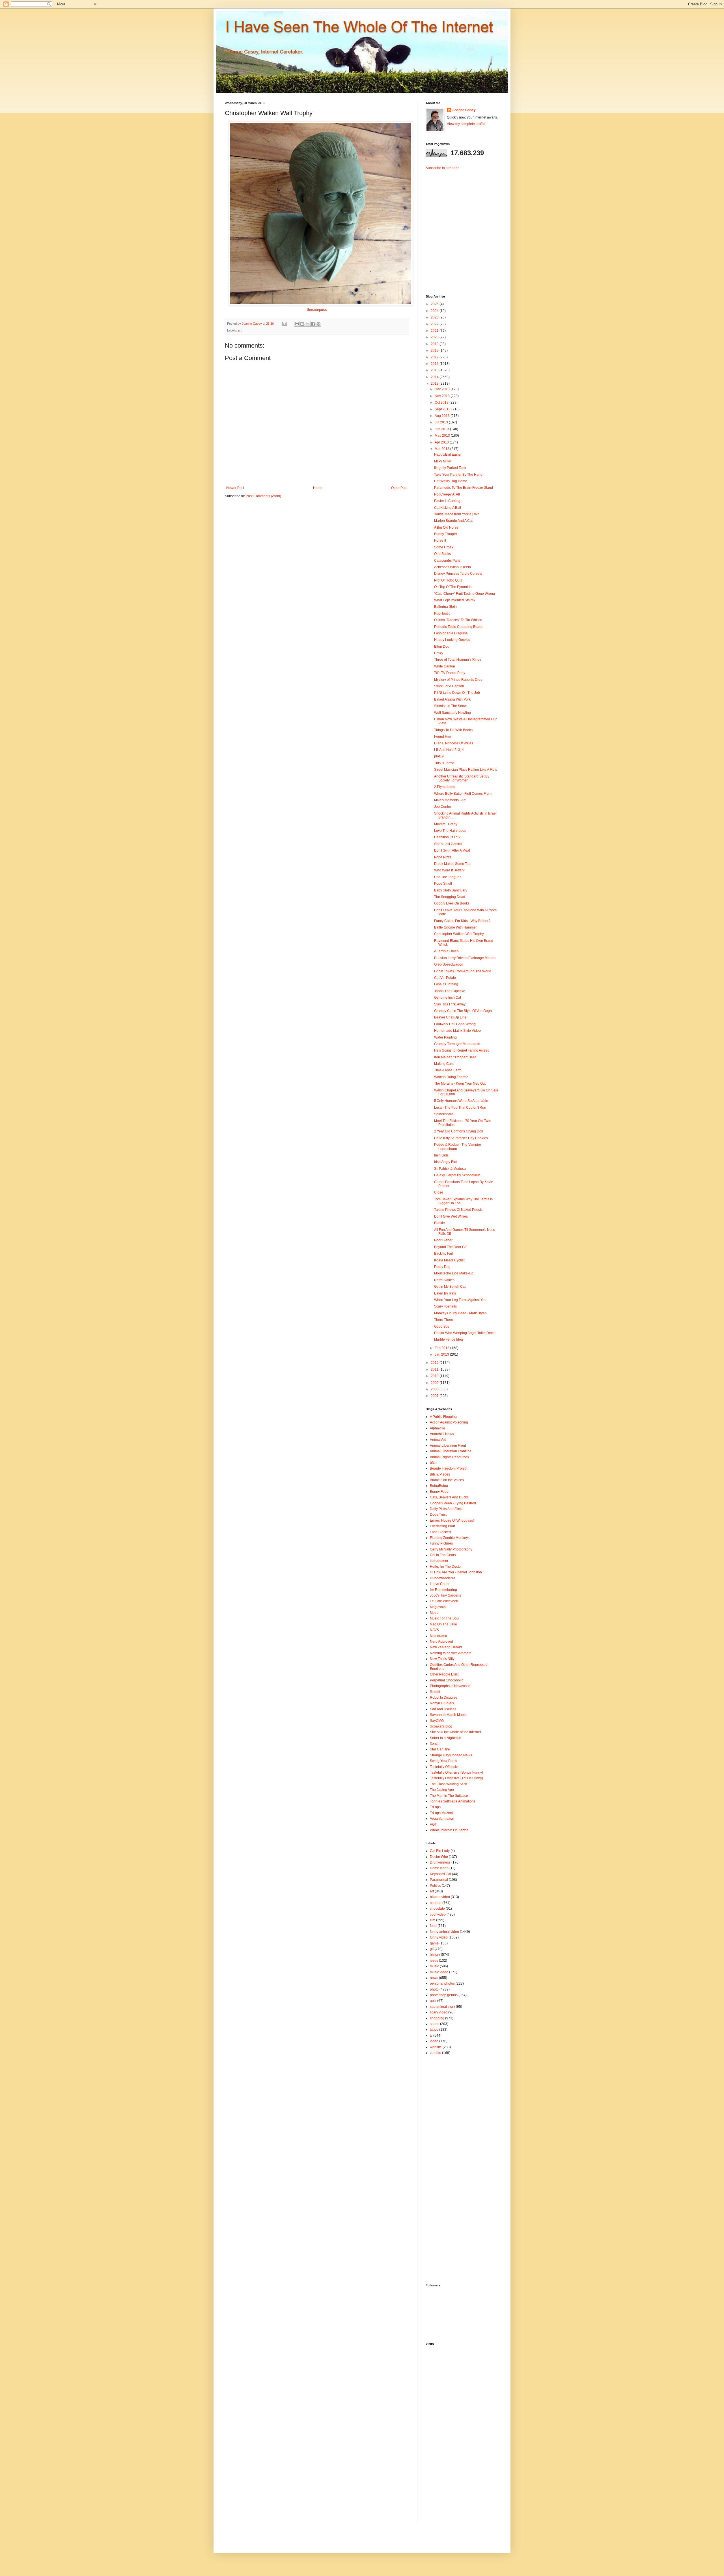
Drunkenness (440, 1862)
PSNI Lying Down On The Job (457, 693)
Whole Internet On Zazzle (449, 1830)
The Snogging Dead (450, 897)
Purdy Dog (442, 1267)
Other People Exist (444, 1674)
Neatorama (439, 1636)
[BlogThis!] (302, 324)
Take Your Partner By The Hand (458, 475)
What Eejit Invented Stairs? (455, 600)
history (435, 1955)
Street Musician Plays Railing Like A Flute (466, 770)
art (240, 330)
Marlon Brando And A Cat (453, 521)
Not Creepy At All (447, 494)
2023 (435, 317)
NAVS (434, 1630)
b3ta (433, 1463)
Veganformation (442, 1819)
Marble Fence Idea (449, 1339)
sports (435, 2024)
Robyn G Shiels (442, 1703)
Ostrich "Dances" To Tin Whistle (458, 620)
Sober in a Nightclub (446, 1738)
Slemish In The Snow (450, 706)
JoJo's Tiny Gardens (445, 1595)
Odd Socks (442, 554)
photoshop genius (444, 1995)
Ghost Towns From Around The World (463, 971)
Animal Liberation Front (448, 1446)
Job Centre (443, 807)
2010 (435, 1376)
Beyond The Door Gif (450, 1247)
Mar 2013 (442, 449)
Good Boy (442, 1326)
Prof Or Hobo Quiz (448, 580)
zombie (436, 2053)
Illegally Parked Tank (450, 468)
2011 (435, 1369)
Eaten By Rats (445, 1293)
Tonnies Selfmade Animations (453, 1801)
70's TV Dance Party (450, 673)
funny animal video (444, 1932)
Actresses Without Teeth (453, 567)
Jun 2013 (442, 429)
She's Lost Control (448, 844)
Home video (439, 1868)
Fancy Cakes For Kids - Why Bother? (462, 921)
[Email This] (297, 324)
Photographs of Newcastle (450, 1686)
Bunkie (439, 1223)
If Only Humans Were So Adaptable (461, 1101)
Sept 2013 (443, 409)
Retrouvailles (444, 1280)
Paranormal (439, 1880)
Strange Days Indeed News (451, 1755)
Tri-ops (435, 1807)
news (434, 1978)
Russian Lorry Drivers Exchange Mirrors (465, 958)
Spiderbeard (444, 1114)
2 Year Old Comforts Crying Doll (459, 1131)
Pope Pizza (443, 857)
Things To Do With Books (453, 730)
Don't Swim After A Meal (452, 850)
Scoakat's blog (441, 1726)
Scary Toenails (445, 1306)
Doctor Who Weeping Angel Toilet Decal (465, 1333)
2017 (435, 357)
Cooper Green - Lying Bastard (453, 1503)
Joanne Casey (252, 324)
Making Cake (444, 1064)
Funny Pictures (441, 1543)
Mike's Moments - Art (450, 800)
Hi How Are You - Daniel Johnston (456, 1572)
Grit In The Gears (443, 1555)
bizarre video (440, 1897)
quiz (433, 2001)
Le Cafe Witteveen (444, 1601)
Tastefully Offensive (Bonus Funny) (456, 1772)
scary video (439, 2012)
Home (318, 488)
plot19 (439, 756)
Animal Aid (438, 1440)
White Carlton (445, 666)
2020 (435, 337)
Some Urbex (444, 547)
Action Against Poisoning (449, 1422)
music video (439, 1972)
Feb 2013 (442, 1348)
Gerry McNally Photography (451, 1549)
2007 (435, 1396)
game (434, 1943)
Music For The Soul (445, 1618)
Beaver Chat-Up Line (450, 1017)
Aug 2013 (443, 416)
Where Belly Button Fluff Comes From (463, 794)
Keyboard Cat (440, 1874)
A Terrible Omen (446, 951)
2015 (435, 370)
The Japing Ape (442, 1790)
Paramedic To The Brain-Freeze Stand (464, 488)
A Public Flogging (443, 1417)
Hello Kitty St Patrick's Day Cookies (461, 1138)
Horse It (440, 540)
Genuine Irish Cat (448, 998)
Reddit (435, 1692)
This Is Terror (444, 763)
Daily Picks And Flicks (447, 1509)
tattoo (434, 2030)
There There (444, 1320)
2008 (435, 1389)
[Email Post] (285, 324)
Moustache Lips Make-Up (454, 1273)
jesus (434, 1961)
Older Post (399, 488)
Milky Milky (442, 461)
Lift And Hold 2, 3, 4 (449, 750)
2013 (435, 384)
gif (432, 1949)
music (434, 1966)
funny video (439, 1937)
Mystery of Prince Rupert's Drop (458, 680)
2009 (435, 1383)
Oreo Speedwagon (449, 964)
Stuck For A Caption (449, 686)
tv (431, 2036)
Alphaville (438, 1428)
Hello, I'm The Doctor (446, 1567)
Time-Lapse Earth (448, 1070)
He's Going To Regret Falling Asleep (462, 1050)
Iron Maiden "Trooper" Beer (455, 1057)
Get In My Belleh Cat (450, 1287)
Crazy (439, 653)
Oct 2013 (442, 402)
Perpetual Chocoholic (447, 1680)
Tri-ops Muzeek (442, 1813)
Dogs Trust (438, 1515)
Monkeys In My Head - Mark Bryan (460, 1313)
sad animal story (442, 2007)
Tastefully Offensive (445, 1767)
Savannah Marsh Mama (448, 1715)
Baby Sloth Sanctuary (451, 890)
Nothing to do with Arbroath (451, 1653)
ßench (435, 1744)
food (433, 1926)
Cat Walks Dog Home (451, 481)
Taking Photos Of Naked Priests (458, 1210)
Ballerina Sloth (445, 607)
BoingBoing (439, 1486)
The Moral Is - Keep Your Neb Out (460, 1084)
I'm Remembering (443, 1590)
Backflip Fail (443, 1253)
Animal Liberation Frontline (451, 1451)
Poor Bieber (443, 1240)
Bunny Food (439, 1492)
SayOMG (437, 1721)
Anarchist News (442, 1434)
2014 (435, 377)
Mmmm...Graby (446, 824)
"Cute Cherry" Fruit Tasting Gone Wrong (465, 594)
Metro (434, 1613)
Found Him (443, 736)
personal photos (442, 1983)
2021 (435, 331)
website (436, 2047)
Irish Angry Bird (446, 1162)
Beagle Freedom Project (449, 1468)
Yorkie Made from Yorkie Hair (456, 514)
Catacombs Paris (447, 561)
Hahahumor (439, 1561)
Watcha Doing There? (451, 1077)
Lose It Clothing (446, 984)
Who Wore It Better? (449, 870)
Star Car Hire (440, 1749)
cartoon (436, 1903)
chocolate (437, 1909)
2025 (435, 304)
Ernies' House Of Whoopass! (452, 1520)
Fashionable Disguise (451, 633)
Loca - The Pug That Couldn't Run (460, 1108)
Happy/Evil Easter (448, 455)
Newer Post (235, 488)
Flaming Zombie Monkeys (450, 1538)
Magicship (438, 1607)
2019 (435, 344)
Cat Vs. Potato (445, 978)
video (434, 2041)
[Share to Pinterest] (318, 324)
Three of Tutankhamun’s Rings (458, 660)
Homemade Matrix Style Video (457, 1031)
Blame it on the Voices (447, 1480)
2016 (435, 364)
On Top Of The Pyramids (453, 587)
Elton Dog (442, 647)
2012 (435, 1363)
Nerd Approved (441, 1642)
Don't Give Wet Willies (451, 1216)
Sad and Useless (443, 1709)
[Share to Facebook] (313, 324)
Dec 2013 (443, 389)
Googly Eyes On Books (452, 903)
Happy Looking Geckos (452, 640)
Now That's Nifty (442, 1659)
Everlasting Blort (442, 1526)
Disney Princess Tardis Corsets (458, 574)
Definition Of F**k (447, 837)
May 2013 (443, 436)
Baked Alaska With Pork (452, 699)
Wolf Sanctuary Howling (453, 713)
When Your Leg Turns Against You (460, 1300)
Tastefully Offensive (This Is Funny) (456, 1778)
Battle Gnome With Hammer (455, 927)
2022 (435, 324)
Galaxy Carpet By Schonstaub (457, 1175)
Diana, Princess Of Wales (454, 743)
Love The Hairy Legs (450, 831)
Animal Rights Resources (449, 1457)
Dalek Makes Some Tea (452, 864)
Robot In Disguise (444, 1698)
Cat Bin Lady (440, 1851)
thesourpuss (317, 310)
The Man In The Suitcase (449, 1796)
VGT (433, 1825)
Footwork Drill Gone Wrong (455, 1024)
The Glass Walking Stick (448, 1784)
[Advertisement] (461, 228)
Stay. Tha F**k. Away (450, 1004)
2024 (435, 311)
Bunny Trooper (446, 534)
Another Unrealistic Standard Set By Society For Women (462, 778)
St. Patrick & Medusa (450, 1169)
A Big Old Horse (446, 527)
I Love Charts (440, 1584)
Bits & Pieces (440, 1474)
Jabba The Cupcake (450, 991)
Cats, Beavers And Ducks (449, 1497)
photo (434, 1989)
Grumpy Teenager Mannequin (457, 1044)
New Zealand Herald (446, 1647)
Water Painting (445, 1037)
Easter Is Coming (447, 501)
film (433, 1920)
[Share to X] (308, 324)
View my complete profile (466, 124)
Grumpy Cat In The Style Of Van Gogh (463, 1011)
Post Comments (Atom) (263, 496)
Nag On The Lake (443, 1624)
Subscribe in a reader (442, 168)
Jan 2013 (442, 1354)
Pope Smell (443, 884)
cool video (438, 1914)
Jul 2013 (442, 422)
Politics (435, 1886)
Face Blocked (440, 1532)
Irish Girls (441, 1155)
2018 (435, 350)
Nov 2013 (443, 396)
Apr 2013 (442, 442)
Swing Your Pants (443, 1761)
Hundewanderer (442, 1578)
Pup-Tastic (442, 613)
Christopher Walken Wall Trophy (459, 934)
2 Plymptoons (445, 787)
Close (439, 1192)
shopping (437, 2018)
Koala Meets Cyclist (449, 1260)
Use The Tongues (448, 877)
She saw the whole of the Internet (455, 1732)
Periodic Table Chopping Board (458, 627)
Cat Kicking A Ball (448, 508)
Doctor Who (439, 1857)
